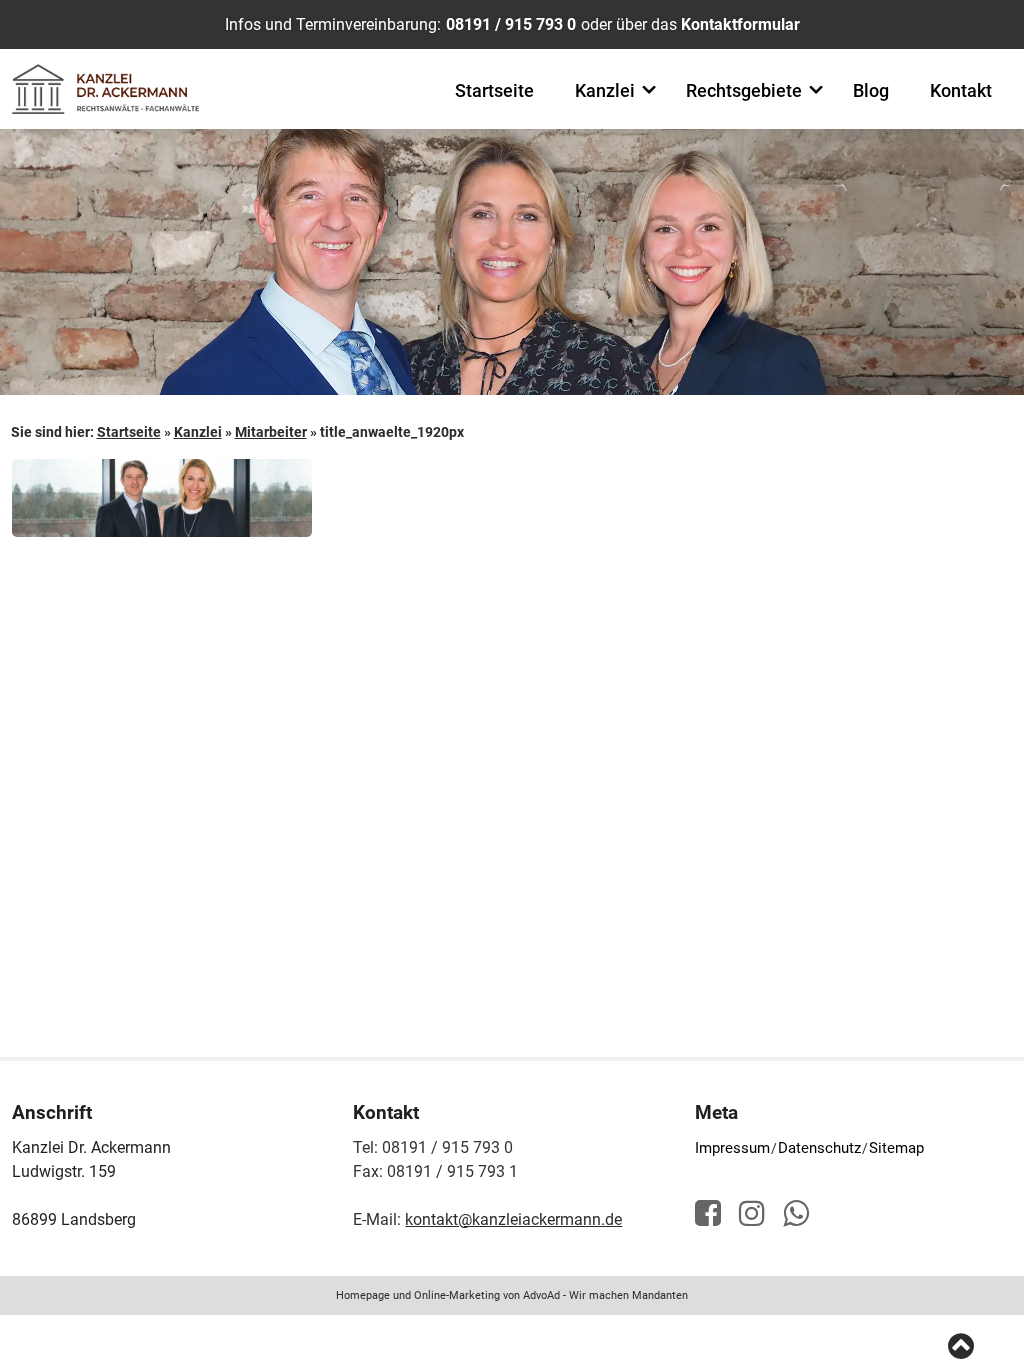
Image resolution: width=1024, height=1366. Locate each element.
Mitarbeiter (271, 432)
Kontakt (961, 90)
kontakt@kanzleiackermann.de (513, 1219)
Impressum (732, 1148)
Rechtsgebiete (744, 90)
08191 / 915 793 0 (511, 24)
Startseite (494, 90)
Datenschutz (819, 1148)
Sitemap (896, 1148)
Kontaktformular (740, 24)
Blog (871, 90)
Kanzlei (605, 90)
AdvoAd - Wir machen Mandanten (605, 1295)
